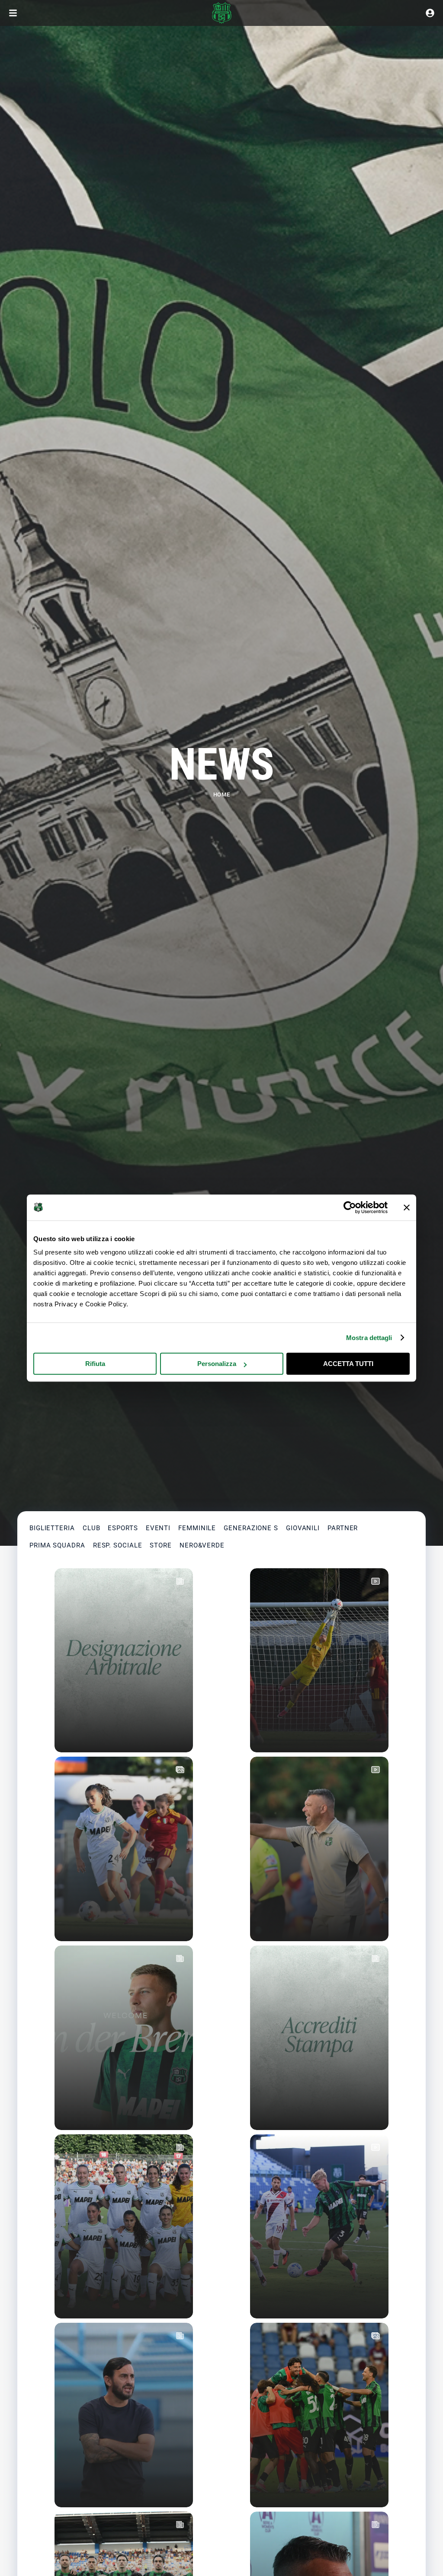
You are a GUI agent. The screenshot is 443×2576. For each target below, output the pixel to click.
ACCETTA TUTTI (348, 1364)
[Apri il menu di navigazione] (13, 13)
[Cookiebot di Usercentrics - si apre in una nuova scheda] (350, 1207)
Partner (343, 1528)
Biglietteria (52, 1528)
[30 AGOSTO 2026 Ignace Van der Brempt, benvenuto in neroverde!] (124, 2038)
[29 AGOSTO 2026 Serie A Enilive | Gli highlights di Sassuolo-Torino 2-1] (319, 2227)
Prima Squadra (57, 1545)
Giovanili (303, 1528)
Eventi (158, 1528)
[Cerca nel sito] (430, 13)
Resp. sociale (118, 1545)
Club (91, 1528)
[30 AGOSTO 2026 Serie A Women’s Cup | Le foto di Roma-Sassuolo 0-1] (124, 1849)
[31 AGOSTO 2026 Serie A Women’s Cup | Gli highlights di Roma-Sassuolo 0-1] (319, 1661)
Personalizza (217, 1364)
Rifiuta (95, 1364)
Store (161, 1545)
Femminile (197, 1528)
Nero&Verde (202, 1545)
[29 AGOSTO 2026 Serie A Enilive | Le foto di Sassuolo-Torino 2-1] (319, 2415)
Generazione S (251, 1528)
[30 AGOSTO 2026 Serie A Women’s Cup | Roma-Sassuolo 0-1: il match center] (124, 2227)
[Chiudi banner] (407, 1207)
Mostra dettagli (369, 1338)
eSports (123, 1528)
